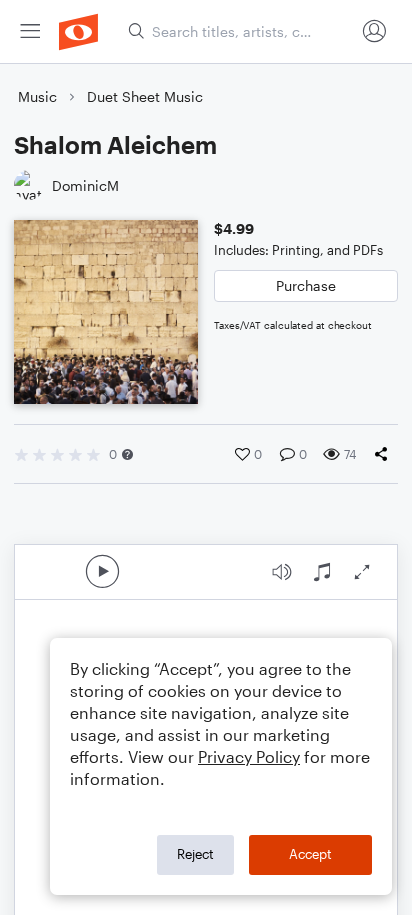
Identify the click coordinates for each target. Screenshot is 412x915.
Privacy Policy (249, 756)
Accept (310, 854)
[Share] (385, 454)
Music (37, 96)
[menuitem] (30, 31)
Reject (195, 854)
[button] (127, 454)
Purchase (306, 285)
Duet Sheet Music (145, 96)
